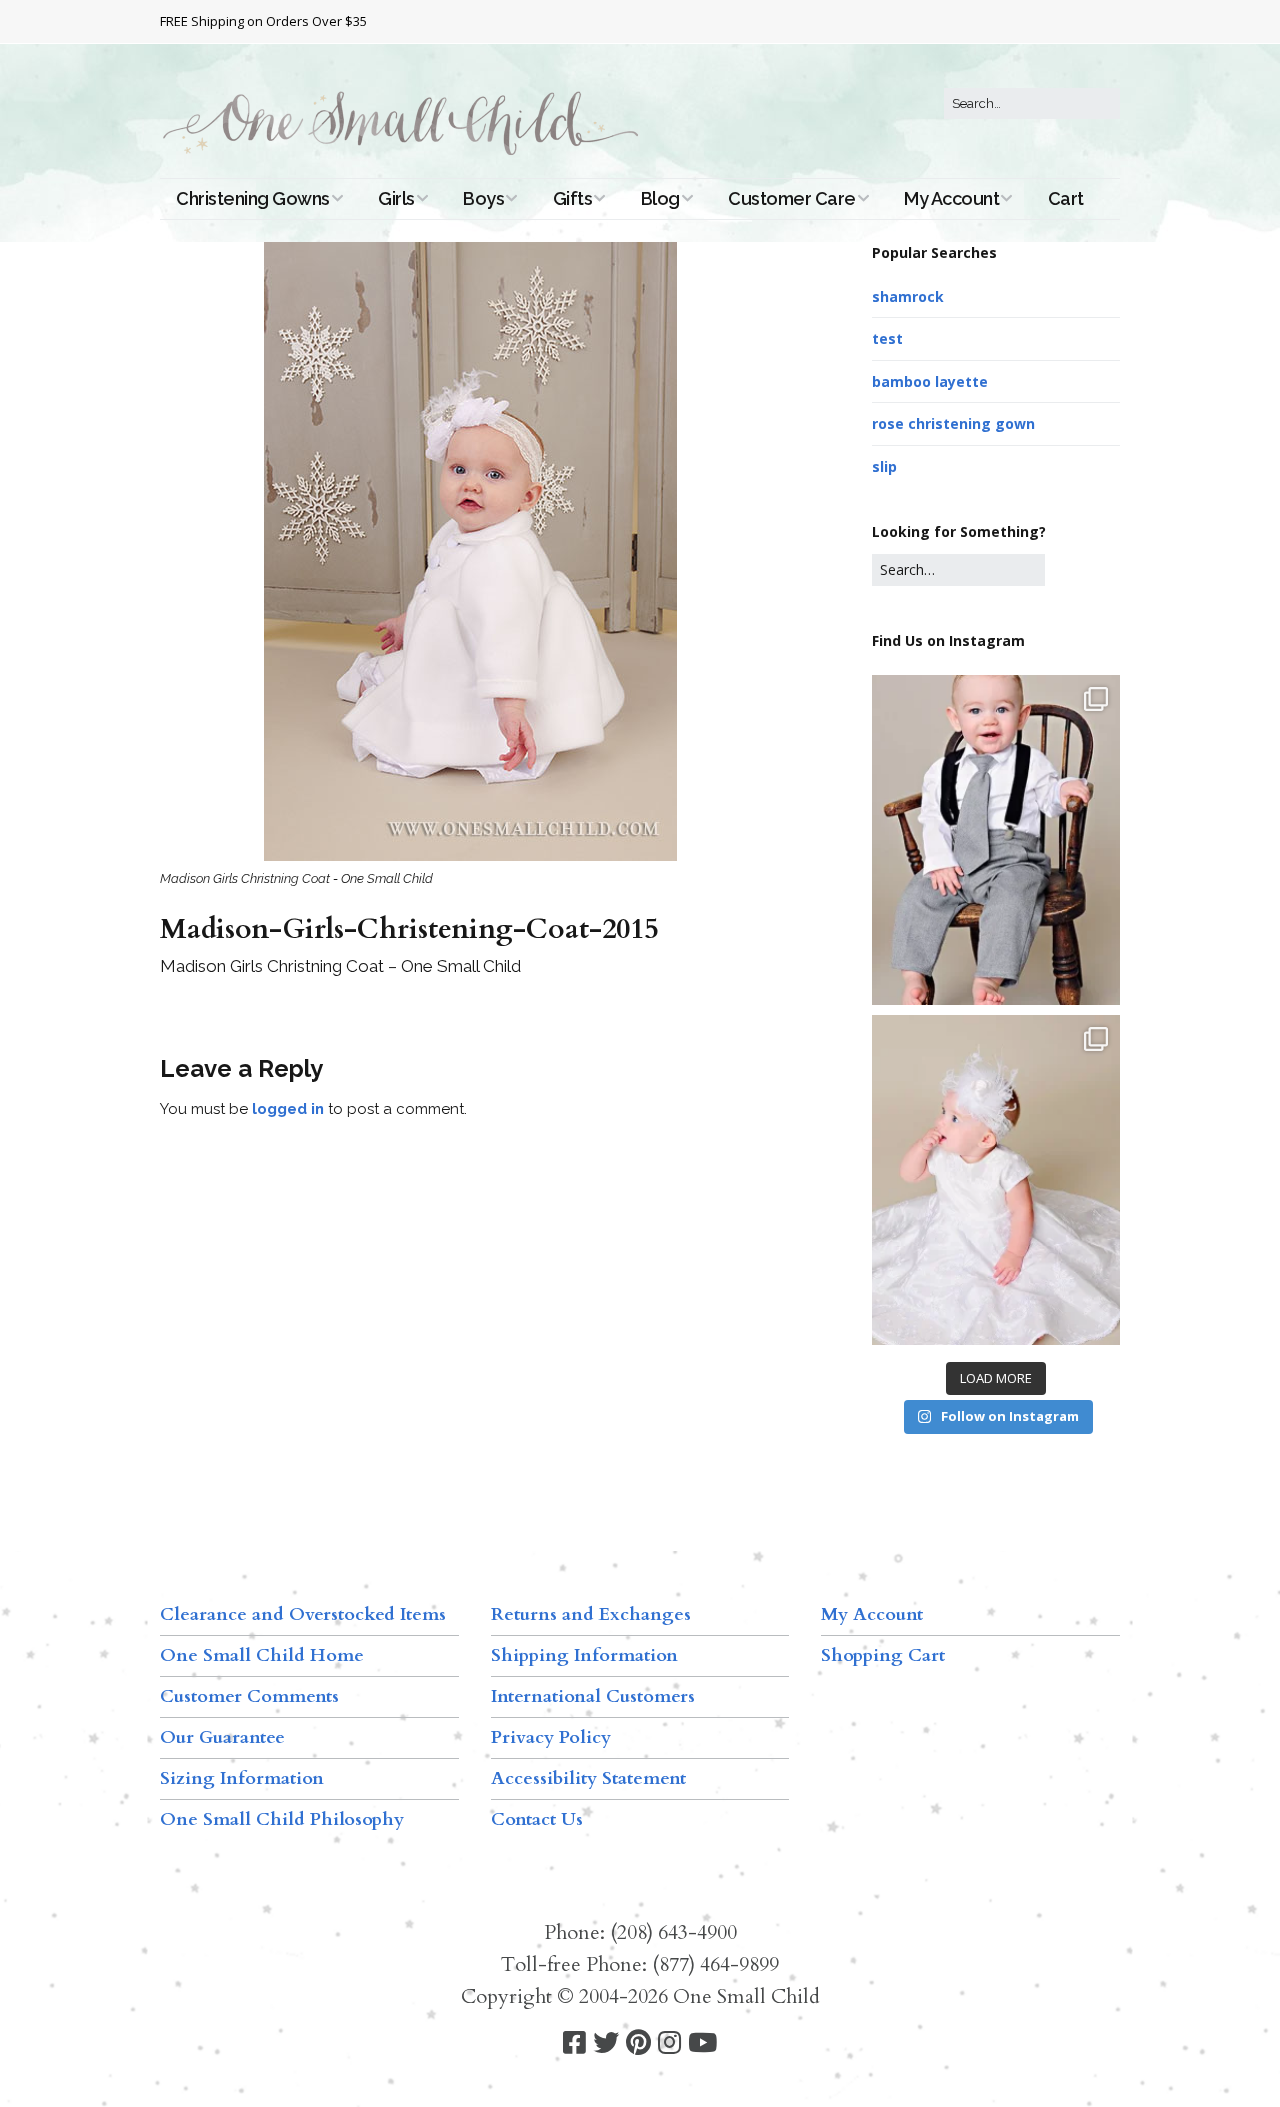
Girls (396, 198)
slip (884, 466)
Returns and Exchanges (591, 1614)
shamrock (908, 296)
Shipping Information (584, 1655)
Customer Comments (249, 1696)
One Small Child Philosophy (282, 1819)
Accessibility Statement (588, 1778)
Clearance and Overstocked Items (303, 1614)
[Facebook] (574, 2043)
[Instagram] (669, 2043)
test (887, 338)
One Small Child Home (262, 1655)
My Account (951, 198)
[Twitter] (606, 2043)
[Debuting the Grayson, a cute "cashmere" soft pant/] (996, 840)
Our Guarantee (222, 1737)
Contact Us (537, 1819)
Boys (483, 198)
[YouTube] (702, 2043)
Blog (660, 198)
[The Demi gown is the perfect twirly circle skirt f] (996, 1180)
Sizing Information (242, 1778)
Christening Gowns (253, 198)
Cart (1066, 198)
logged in (288, 1109)
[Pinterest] (638, 2043)
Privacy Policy (551, 1737)
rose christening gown (953, 423)
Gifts (573, 198)
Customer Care (792, 198)
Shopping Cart (883, 1655)
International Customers (593, 1696)
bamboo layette (930, 381)
